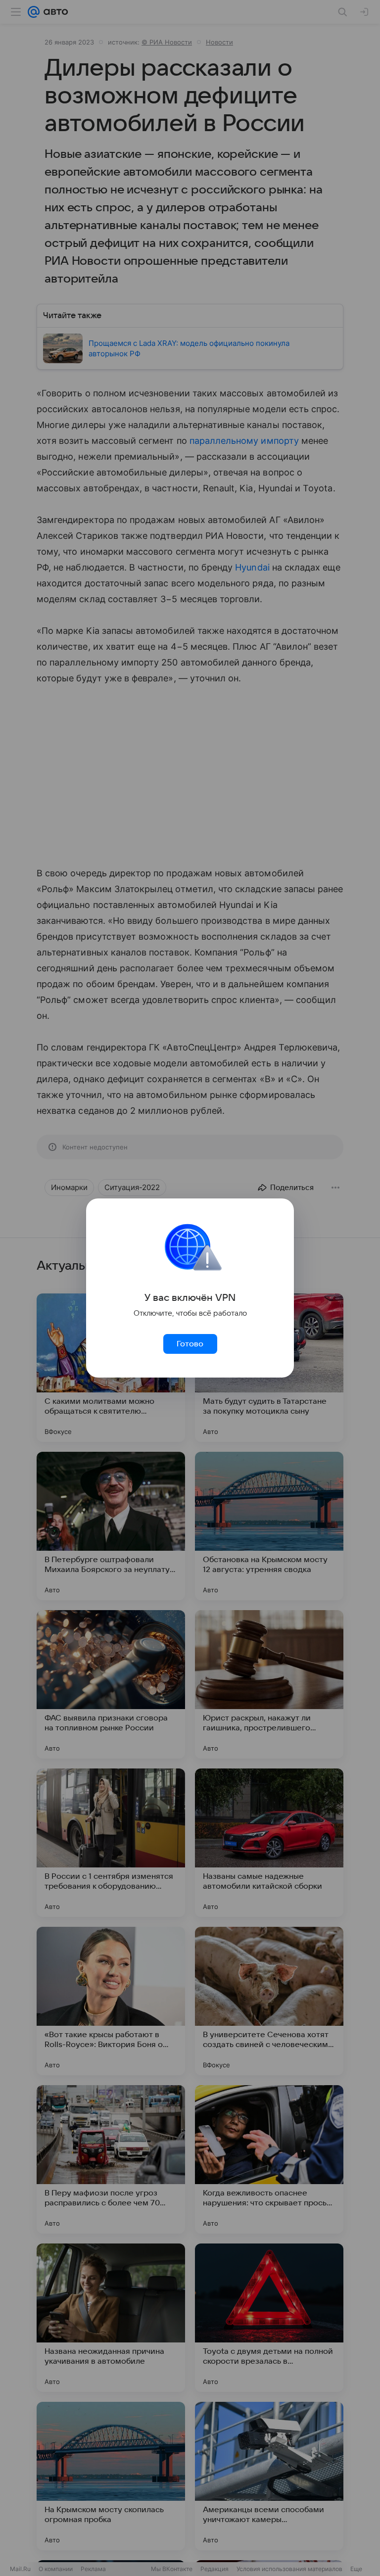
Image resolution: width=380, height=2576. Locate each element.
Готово (190, 1344)
